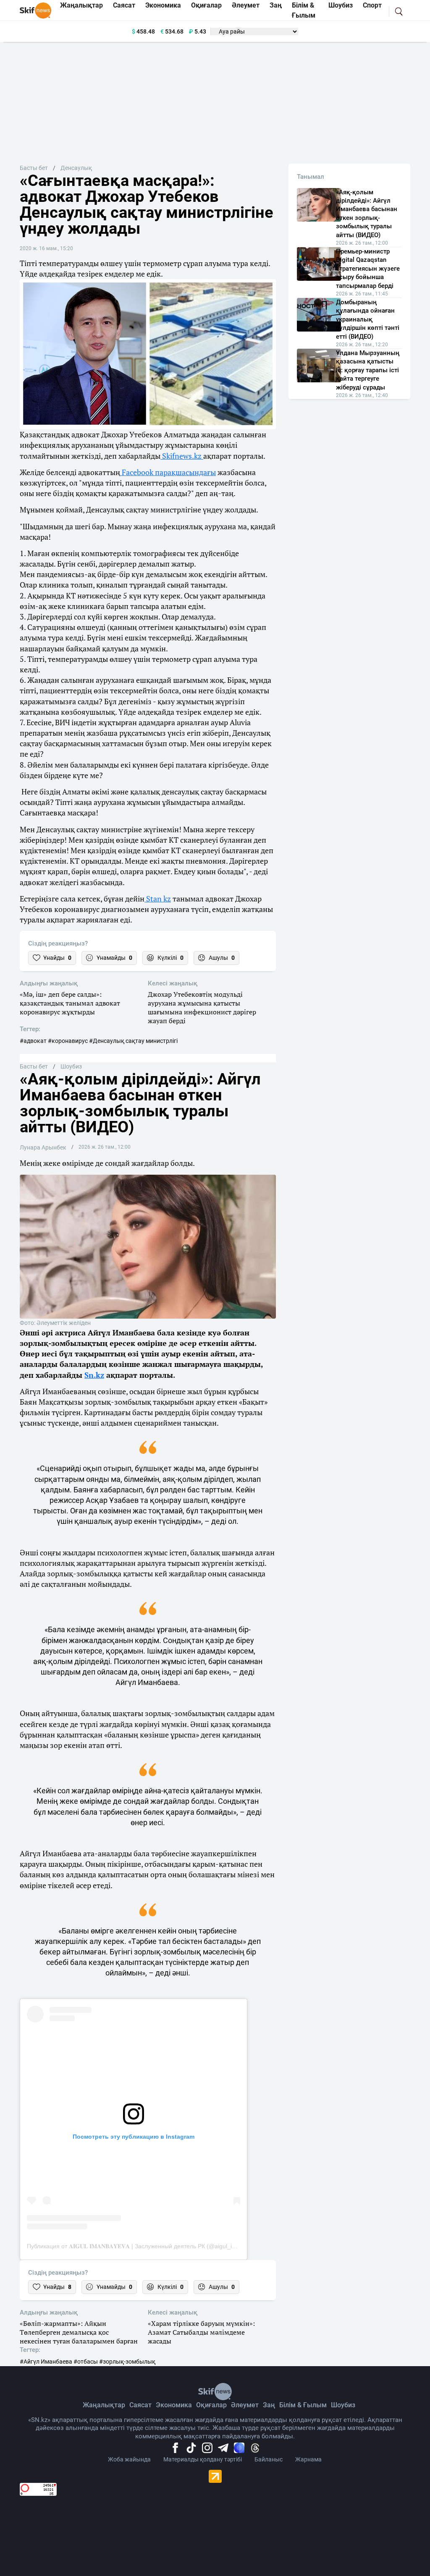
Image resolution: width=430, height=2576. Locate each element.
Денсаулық (76, 168)
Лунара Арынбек (43, 1147)
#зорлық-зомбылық (127, 2362)
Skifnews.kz (182, 456)
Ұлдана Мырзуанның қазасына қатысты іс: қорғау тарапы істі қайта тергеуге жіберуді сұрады (368, 370)
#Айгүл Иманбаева (46, 2362)
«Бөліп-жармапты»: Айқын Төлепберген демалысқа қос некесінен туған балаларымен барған (79, 2332)
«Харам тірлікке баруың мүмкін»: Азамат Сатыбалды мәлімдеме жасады (201, 2332)
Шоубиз (71, 1066)
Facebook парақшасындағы (168, 472)
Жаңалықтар (104, 2405)
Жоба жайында (129, 2459)
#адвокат (33, 1041)
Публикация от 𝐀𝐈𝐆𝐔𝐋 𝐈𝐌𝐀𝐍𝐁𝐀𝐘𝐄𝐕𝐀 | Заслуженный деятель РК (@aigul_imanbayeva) (146, 2246)
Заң (269, 2405)
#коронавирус (68, 1041)
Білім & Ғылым (303, 2405)
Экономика (174, 2405)
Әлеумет (245, 2405)
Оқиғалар (211, 2405)
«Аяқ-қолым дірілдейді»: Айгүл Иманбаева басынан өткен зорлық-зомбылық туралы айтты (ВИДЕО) (367, 214)
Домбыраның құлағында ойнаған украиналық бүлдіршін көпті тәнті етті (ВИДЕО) (368, 319)
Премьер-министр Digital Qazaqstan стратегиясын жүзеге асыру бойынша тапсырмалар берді (368, 269)
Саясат (140, 2405)
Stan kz (158, 899)
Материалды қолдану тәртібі (203, 2459)
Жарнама (308, 2459)
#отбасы (86, 2362)
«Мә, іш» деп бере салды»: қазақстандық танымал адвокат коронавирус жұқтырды (70, 1003)
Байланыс (269, 2459)
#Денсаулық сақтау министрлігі (133, 1041)
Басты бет (34, 168)
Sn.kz (94, 1375)
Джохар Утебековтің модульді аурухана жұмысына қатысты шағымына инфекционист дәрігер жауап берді (202, 1007)
